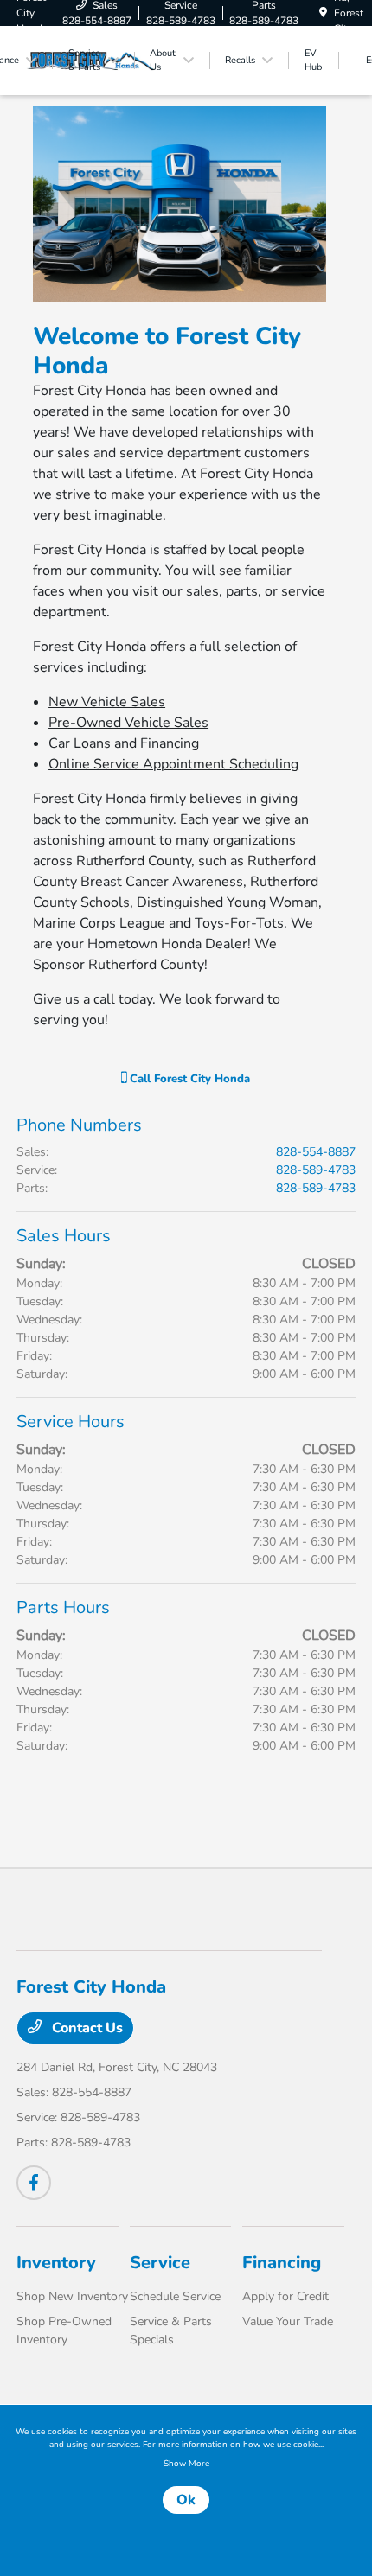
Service (160, 2263)
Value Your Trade (288, 2321)
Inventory (56, 2263)
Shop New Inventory (72, 2296)
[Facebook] (34, 2183)
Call (188, 1079)
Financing (282, 2263)
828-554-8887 (316, 1152)
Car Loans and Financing (124, 743)
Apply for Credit (285, 2296)
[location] (323, 13)
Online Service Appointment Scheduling (173, 764)
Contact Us (86, 2028)
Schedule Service (175, 2296)
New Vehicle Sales (107, 702)
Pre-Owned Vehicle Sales (128, 723)
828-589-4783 (316, 1170)
